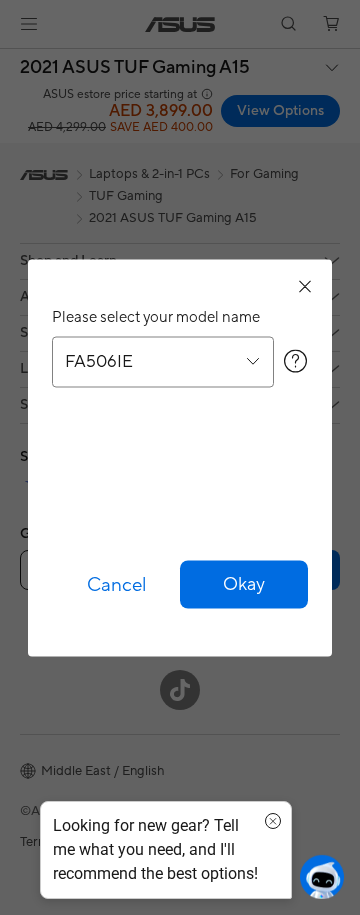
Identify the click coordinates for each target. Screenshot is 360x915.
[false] (244, 584)
